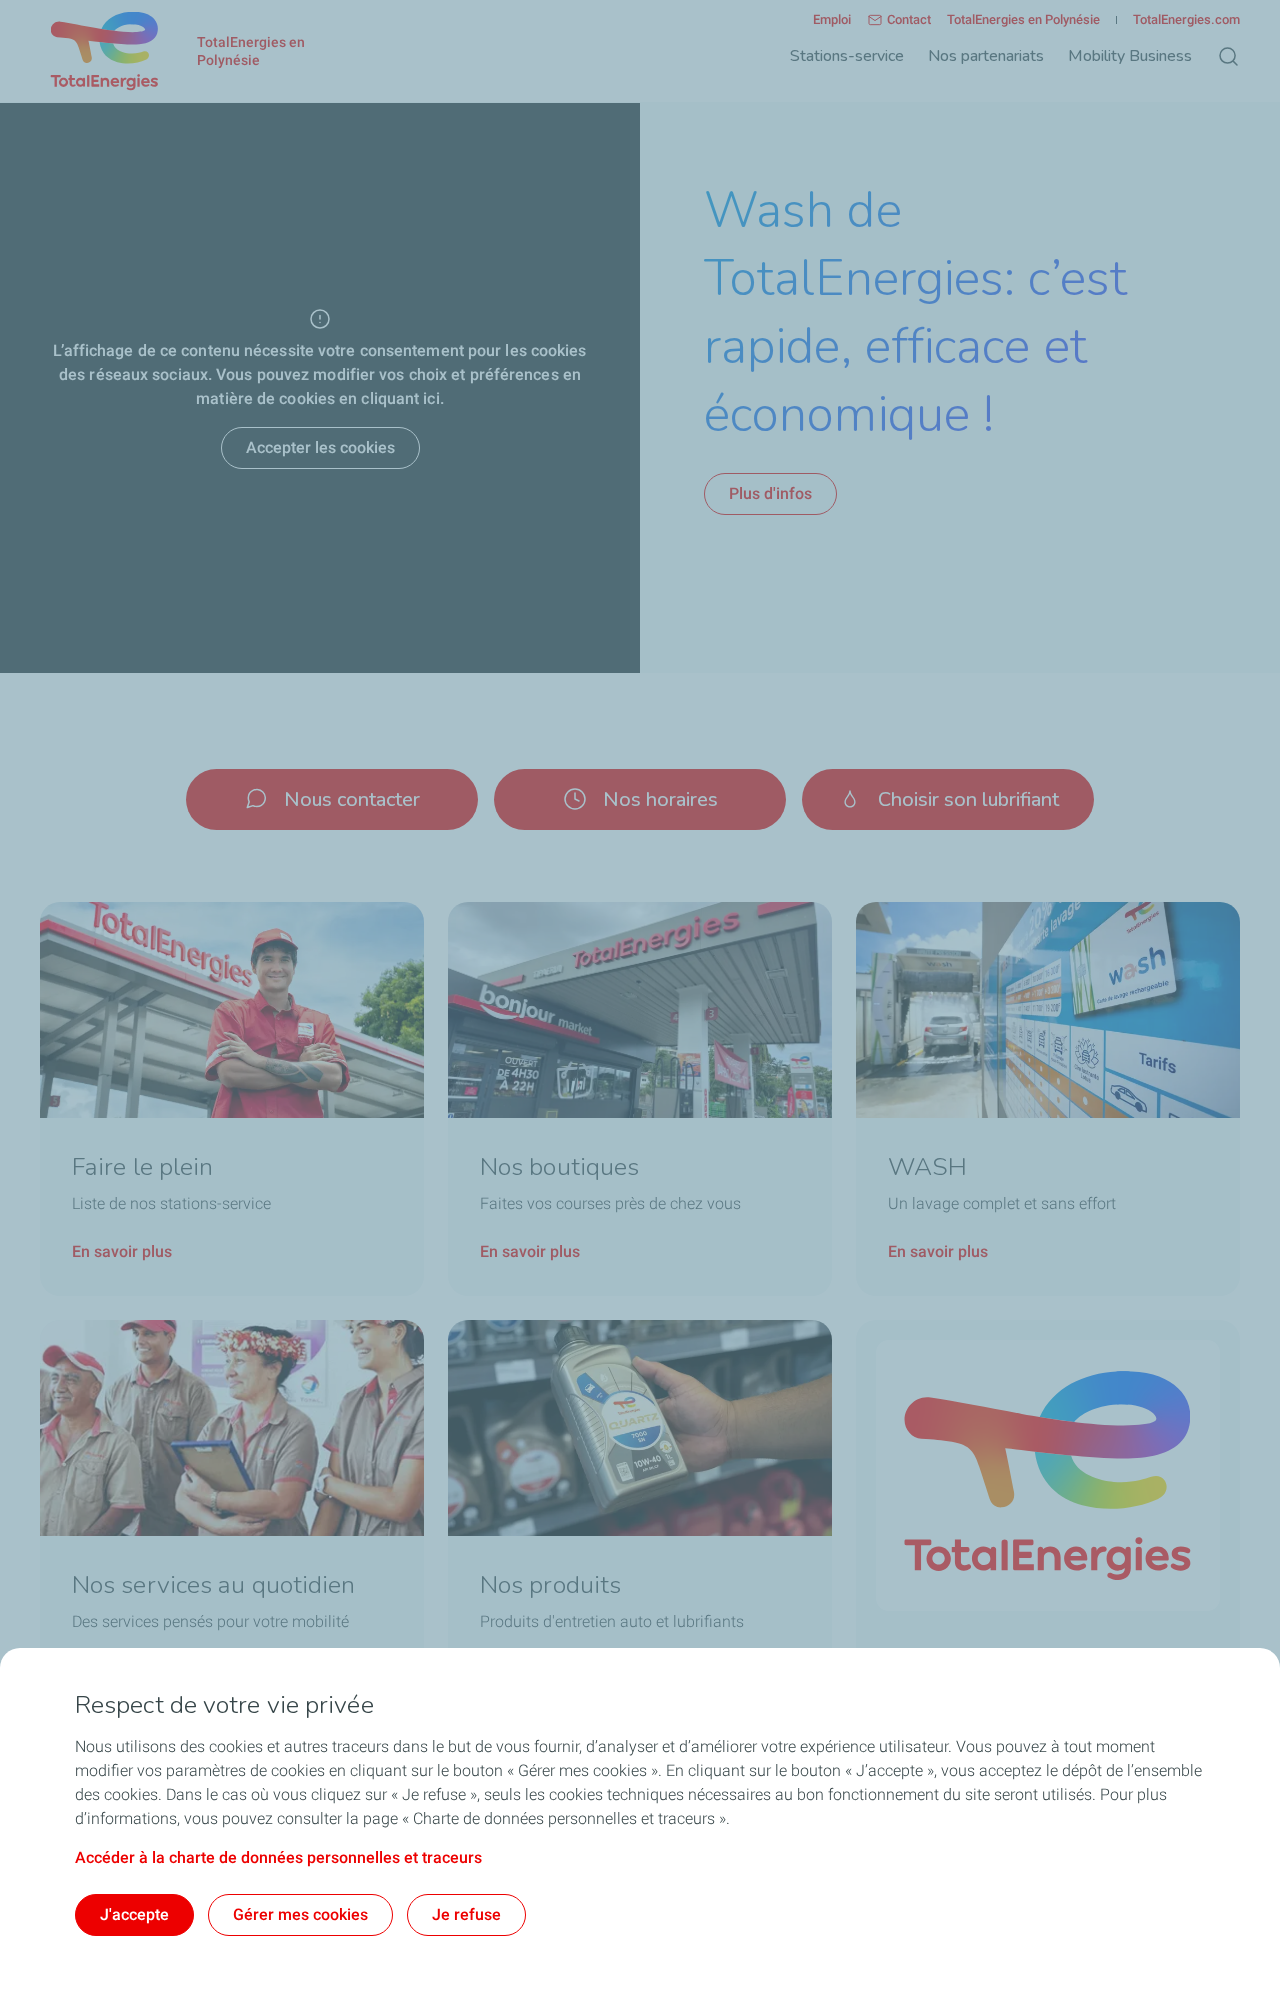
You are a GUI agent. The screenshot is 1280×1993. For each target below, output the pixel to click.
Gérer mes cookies (300, 1914)
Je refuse (466, 1914)
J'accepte (134, 1914)
